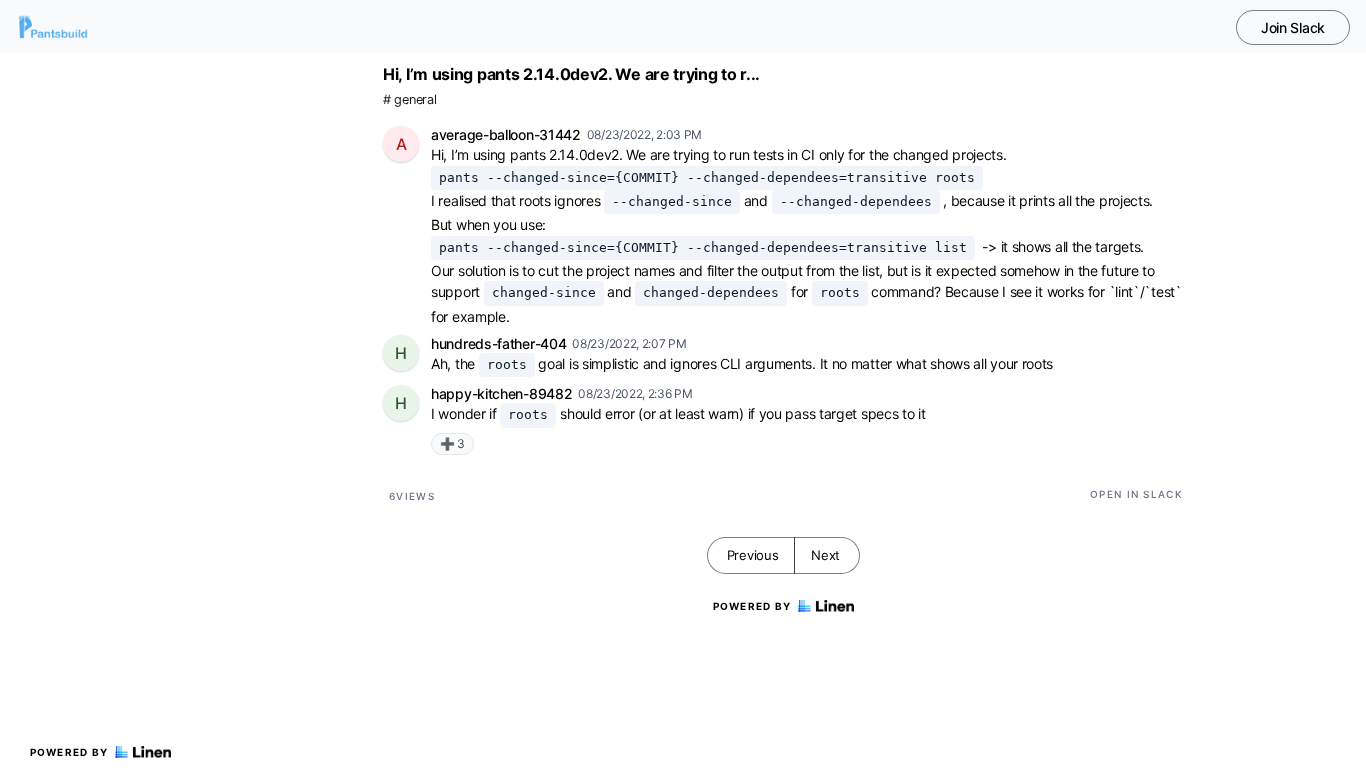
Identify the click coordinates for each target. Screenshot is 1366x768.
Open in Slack (1136, 494)
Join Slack (1293, 27)
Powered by (69, 752)
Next (825, 555)
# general (409, 99)
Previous (753, 555)
